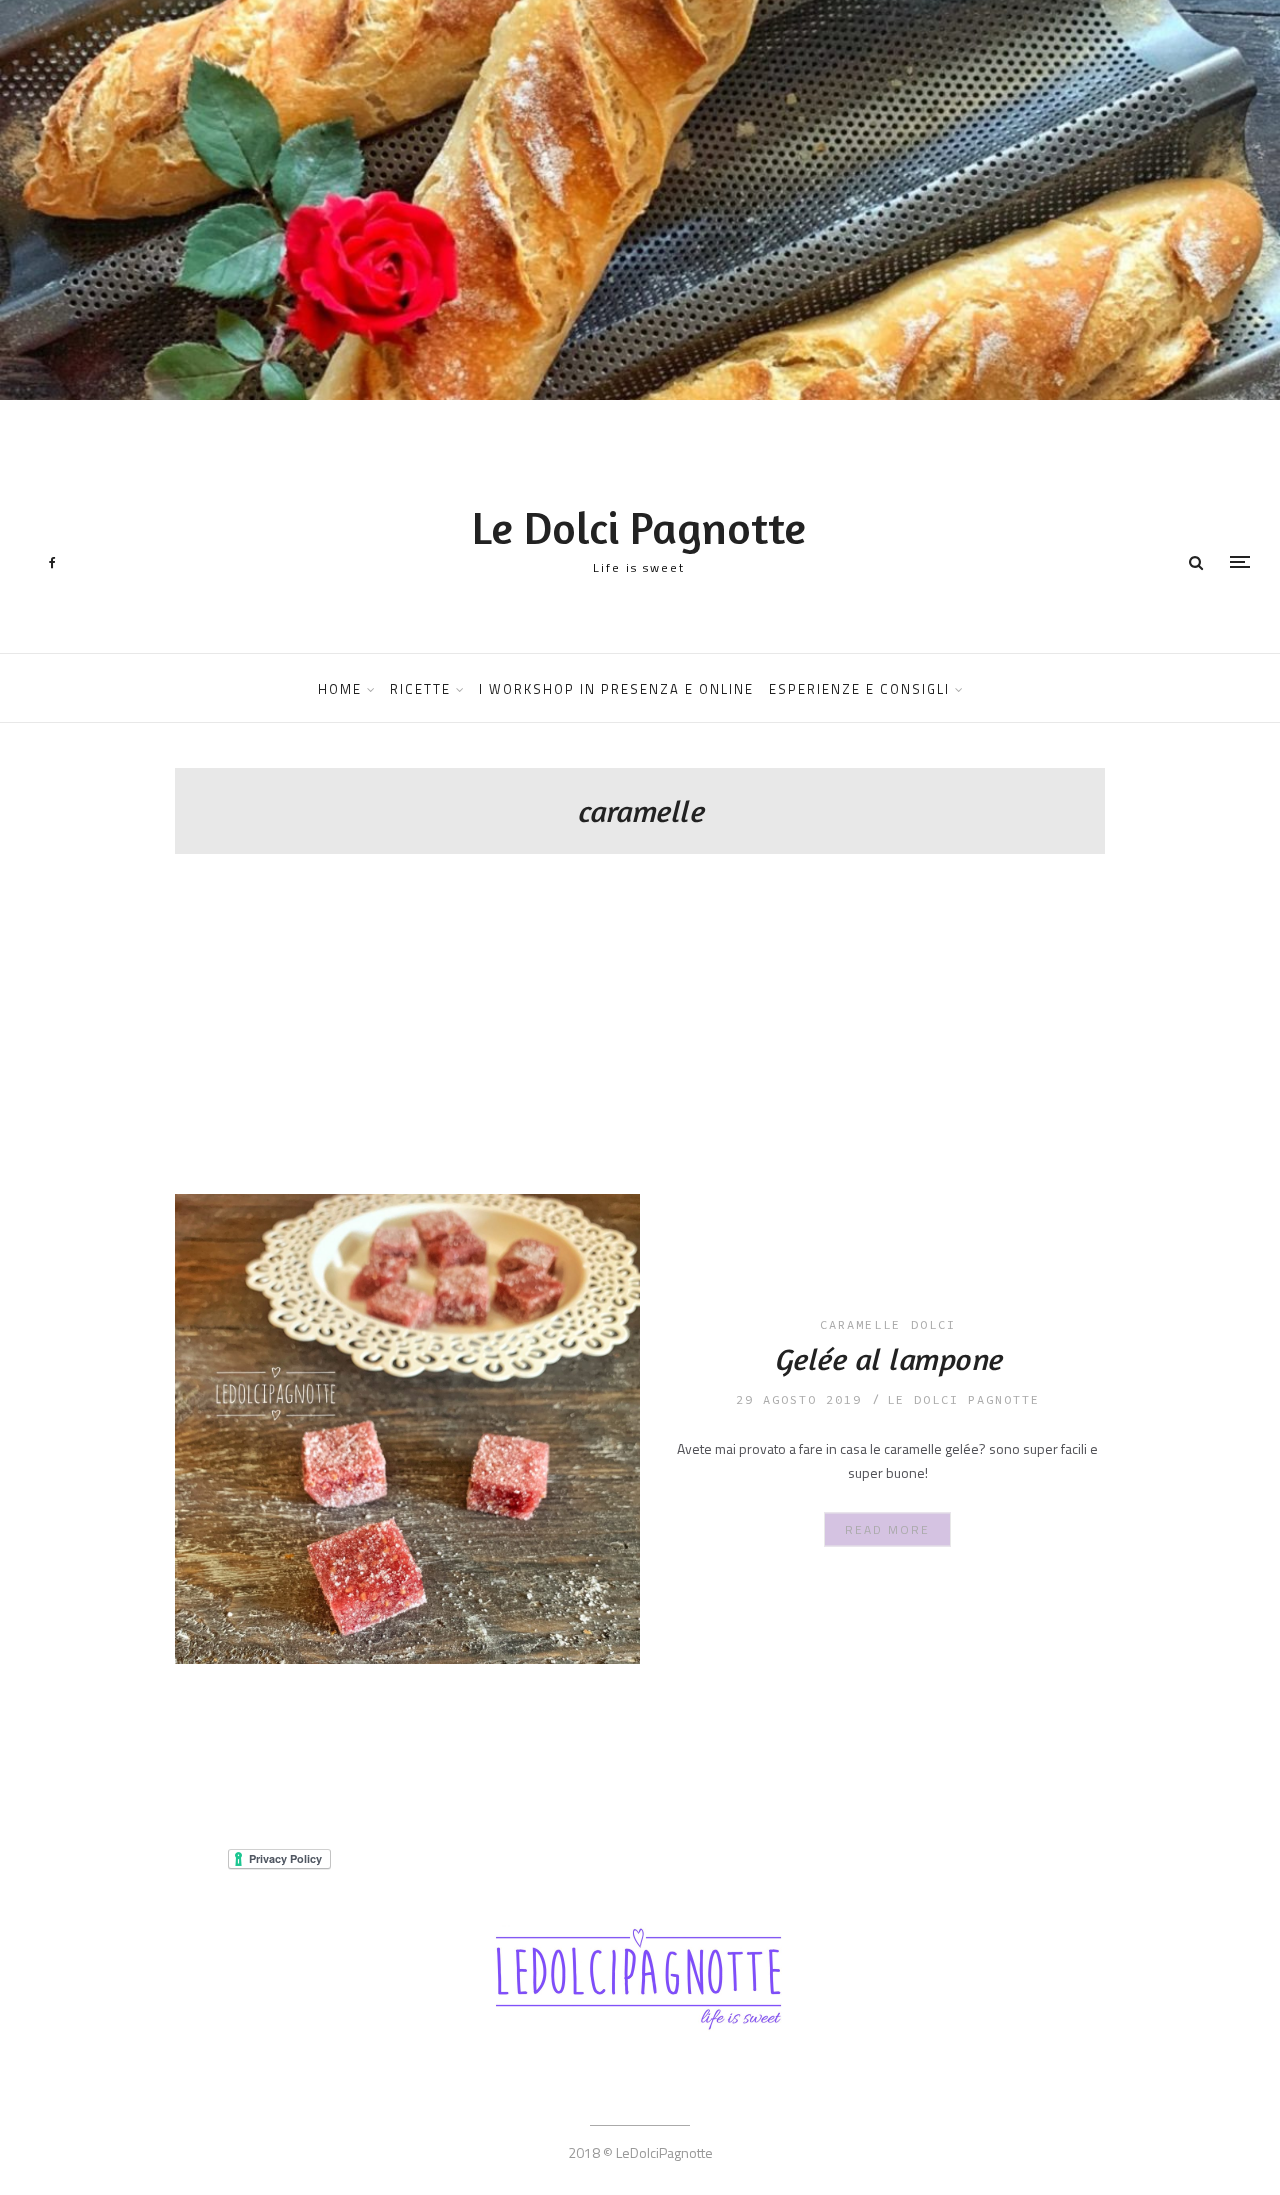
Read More (887, 1529)
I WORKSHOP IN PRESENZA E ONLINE (616, 689)
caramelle (860, 1324)
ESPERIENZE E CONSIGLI (859, 689)
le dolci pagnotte (963, 1399)
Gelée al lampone (888, 1359)
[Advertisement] (640, 1044)
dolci (933, 1324)
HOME (340, 689)
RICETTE (420, 689)
